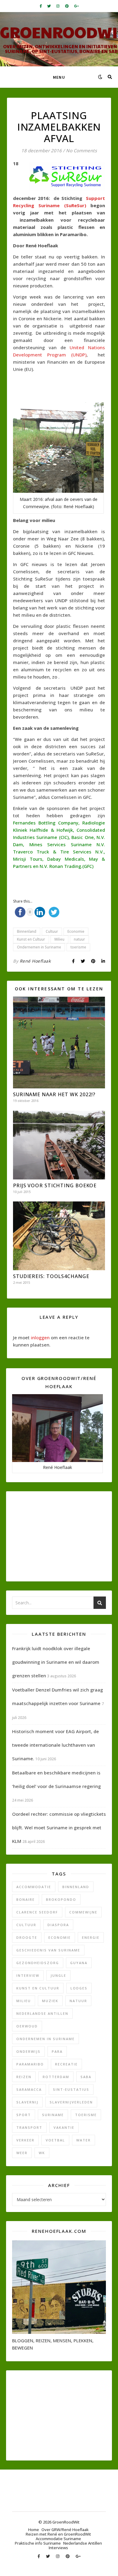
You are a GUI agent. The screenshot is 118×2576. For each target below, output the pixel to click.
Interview (28, 1975)
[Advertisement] (66, 388)
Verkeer (25, 2140)
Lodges (79, 1988)
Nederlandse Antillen (42, 2013)
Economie (76, 931)
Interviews (58, 2548)
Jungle (58, 1975)
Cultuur (52, 931)
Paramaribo (30, 2064)
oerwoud (27, 2026)
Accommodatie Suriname (58, 2539)
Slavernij (27, 2102)
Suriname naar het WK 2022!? (54, 1094)
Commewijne (83, 1912)
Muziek (50, 2001)
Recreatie (66, 2064)
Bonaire (26, 1899)
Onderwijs (28, 2051)
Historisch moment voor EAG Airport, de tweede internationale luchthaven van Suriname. (56, 1745)
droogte (27, 1937)
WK (42, 2153)
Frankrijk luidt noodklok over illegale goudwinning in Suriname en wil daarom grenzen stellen (56, 1662)
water (84, 2140)
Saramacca (29, 2089)
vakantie (64, 2127)
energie (91, 1937)
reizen (24, 2077)
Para (57, 2051)
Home (34, 2530)
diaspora (58, 1925)
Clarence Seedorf (37, 1912)
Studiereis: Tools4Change (51, 1276)
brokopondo (61, 1899)
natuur (79, 939)
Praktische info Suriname (38, 2543)
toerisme (78, 947)
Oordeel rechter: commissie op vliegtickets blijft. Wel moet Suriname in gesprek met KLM (59, 1828)
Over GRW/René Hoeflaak (65, 2530)
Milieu (59, 939)
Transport (29, 2127)
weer (22, 2153)
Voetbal (55, 2140)
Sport (24, 2115)
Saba (86, 2077)
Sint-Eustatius (71, 2089)
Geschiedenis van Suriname (48, 1950)
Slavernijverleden (71, 2102)
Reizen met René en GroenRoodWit (58, 2534)
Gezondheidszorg (38, 1963)
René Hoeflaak (35, 961)
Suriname (53, 2115)
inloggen (40, 1337)
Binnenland (27, 931)
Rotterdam (56, 2077)
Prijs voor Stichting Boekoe (55, 1185)
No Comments (81, 150)
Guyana (79, 1963)
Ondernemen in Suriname (39, 947)
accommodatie (34, 1887)
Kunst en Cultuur (31, 939)
